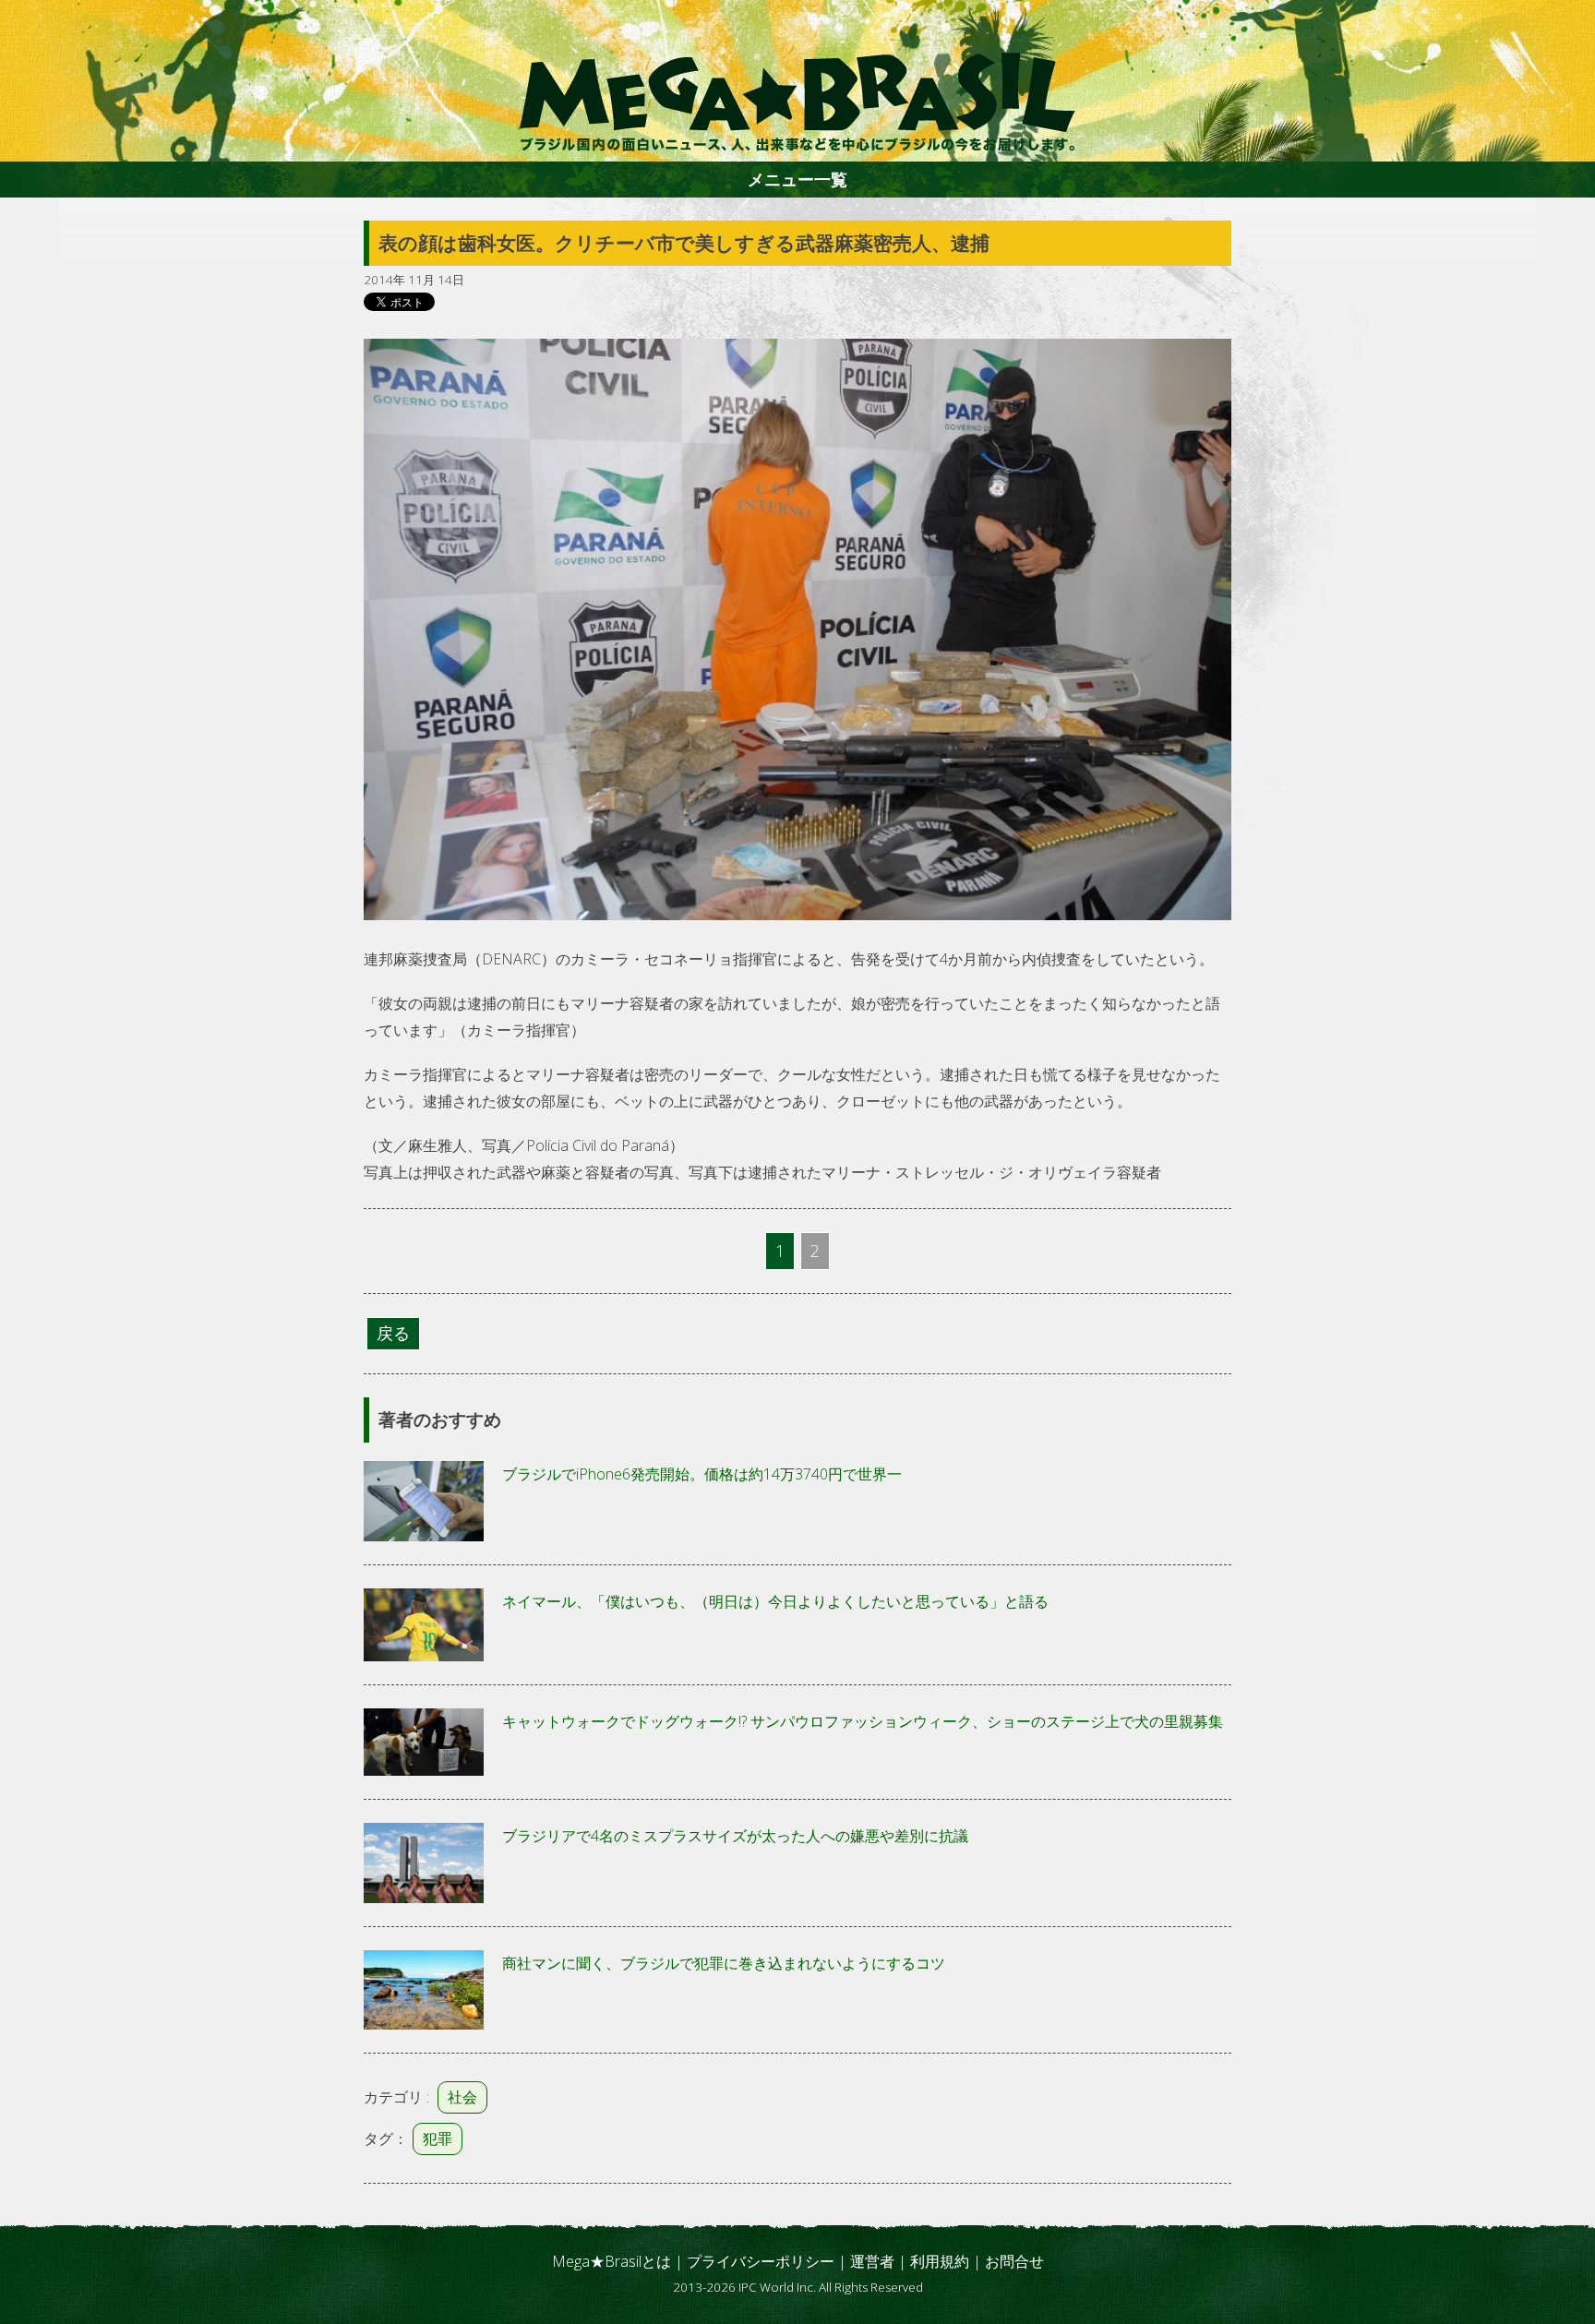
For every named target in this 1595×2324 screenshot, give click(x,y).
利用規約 (940, 2261)
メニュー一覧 (797, 179)
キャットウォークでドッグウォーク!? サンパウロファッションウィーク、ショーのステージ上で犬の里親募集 (863, 1721)
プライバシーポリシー (761, 2261)
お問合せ (1014, 2261)
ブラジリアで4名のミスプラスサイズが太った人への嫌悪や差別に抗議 (735, 1836)
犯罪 (438, 2138)
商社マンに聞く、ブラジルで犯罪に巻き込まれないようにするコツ (724, 1963)
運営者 (872, 2261)
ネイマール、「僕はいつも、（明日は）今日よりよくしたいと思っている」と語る (775, 1601)
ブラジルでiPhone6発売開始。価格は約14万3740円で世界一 (702, 1474)
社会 (462, 2097)
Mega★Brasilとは (612, 2261)
